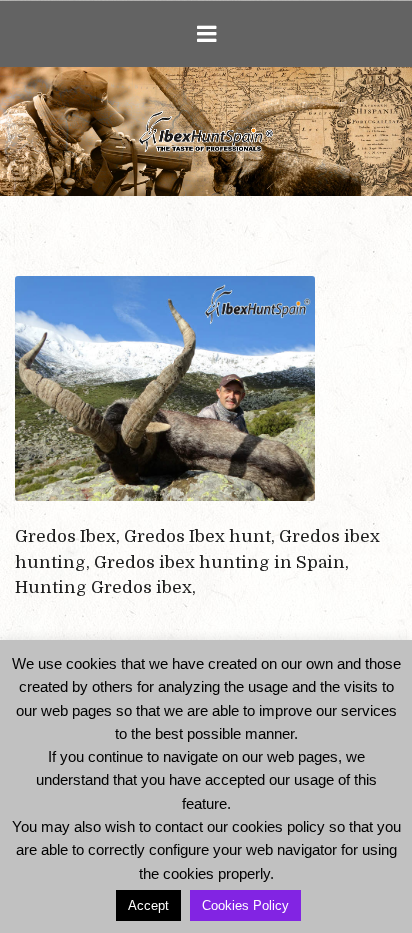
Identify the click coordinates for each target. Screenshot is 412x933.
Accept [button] (148, 905)
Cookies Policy (245, 905)
